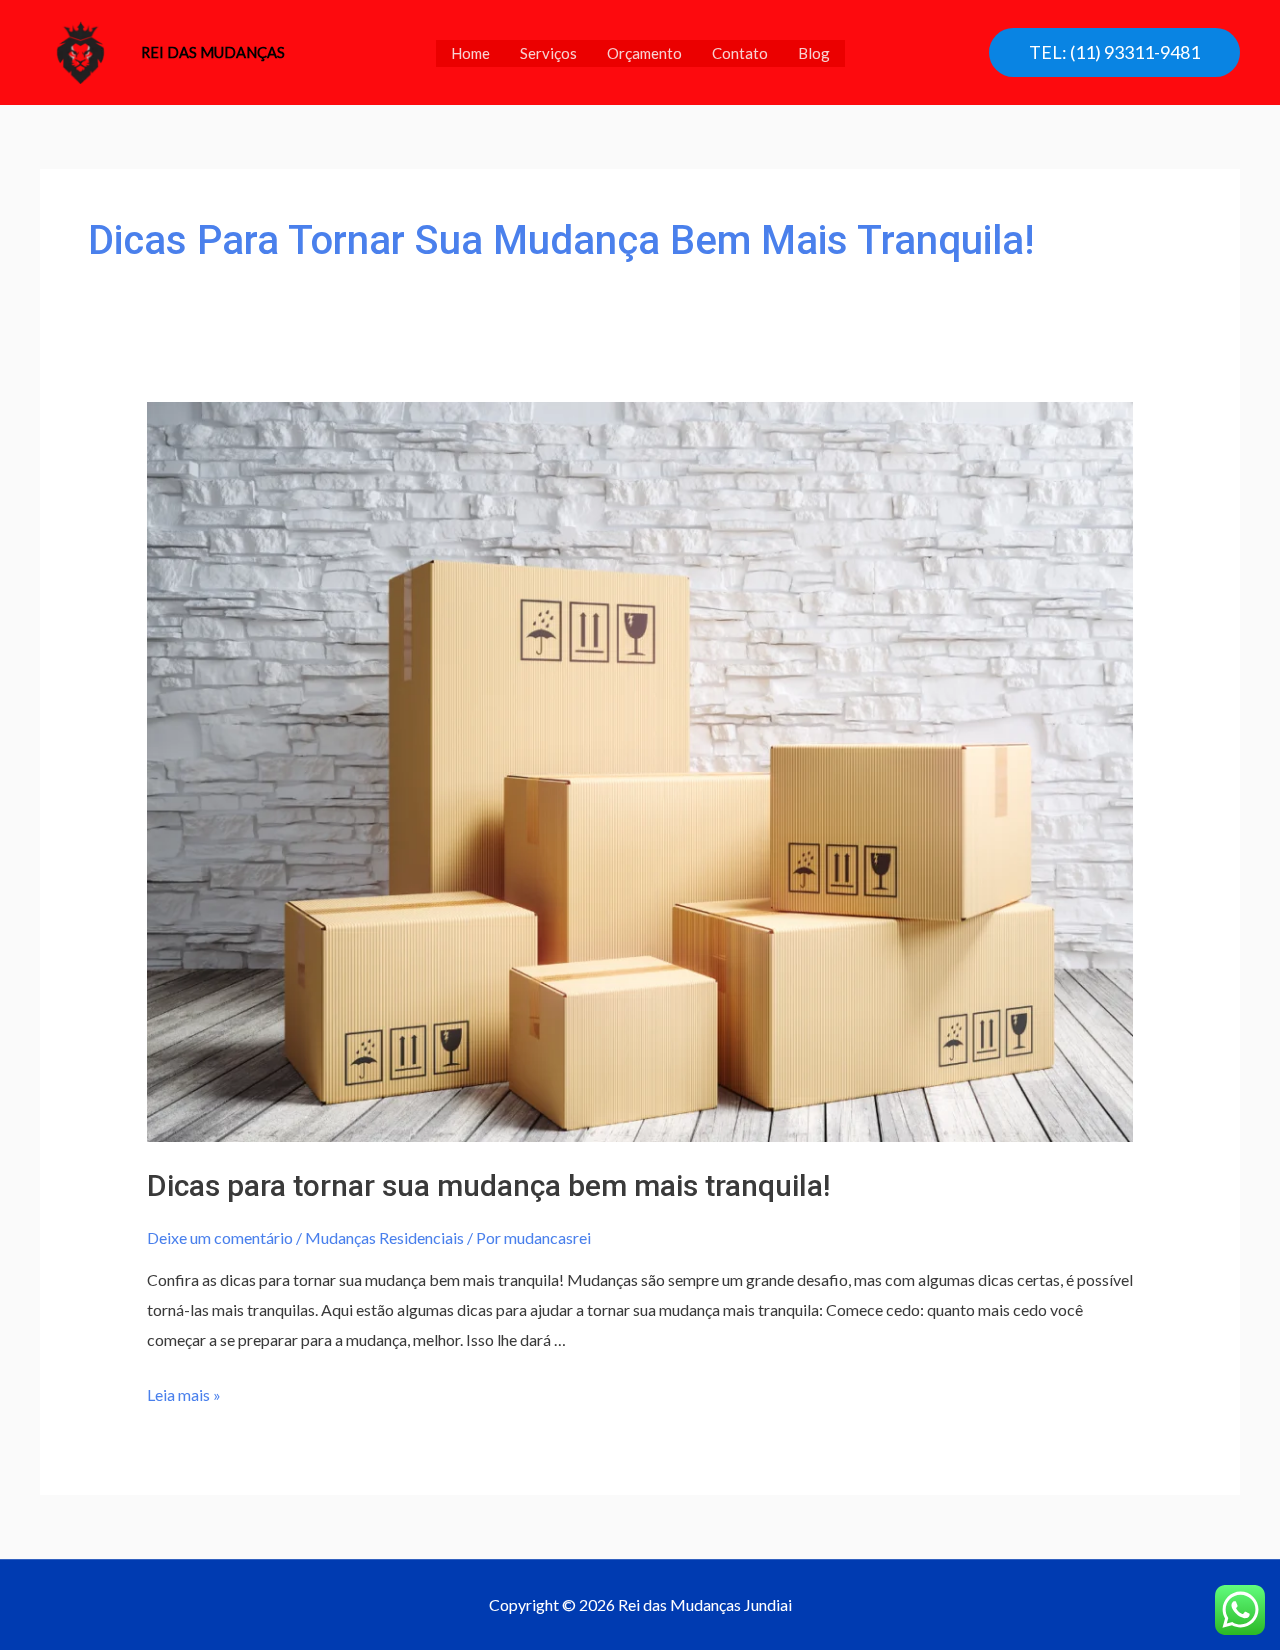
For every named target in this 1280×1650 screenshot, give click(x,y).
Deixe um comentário (220, 1237)
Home (470, 53)
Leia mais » (184, 1394)
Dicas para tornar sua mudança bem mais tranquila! (488, 1185)
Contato (740, 53)
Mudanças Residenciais (384, 1237)
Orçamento (644, 53)
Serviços (548, 53)
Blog (814, 53)
